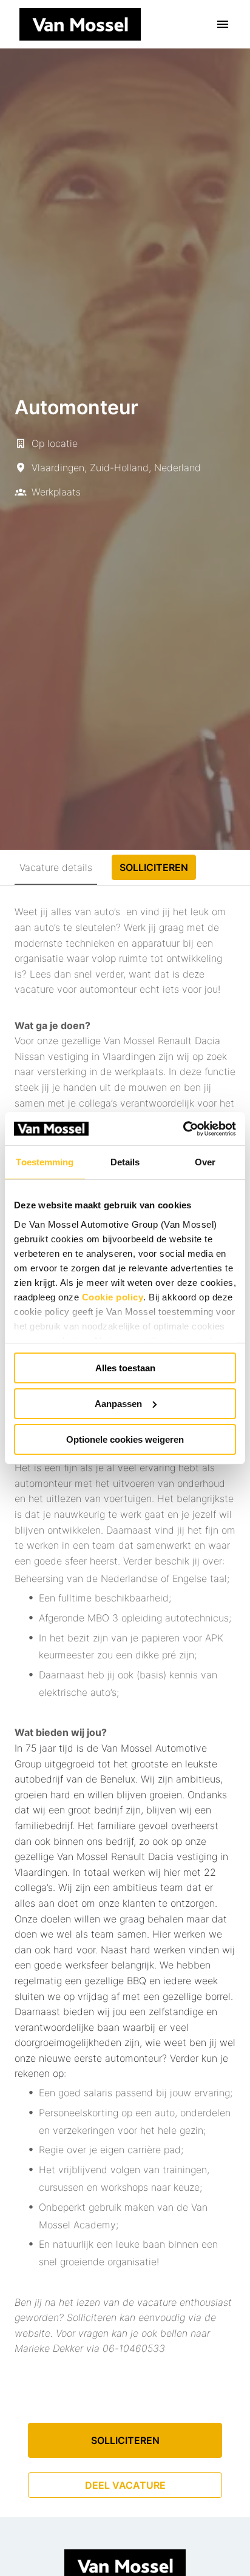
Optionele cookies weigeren (125, 1439)
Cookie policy (113, 1296)
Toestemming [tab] (45, 1162)
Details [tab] (125, 1162)
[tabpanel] (125, 1701)
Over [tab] (205, 1162)
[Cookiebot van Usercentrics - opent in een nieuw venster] (183, 1128)
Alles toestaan (125, 1368)
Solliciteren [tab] (154, 867)
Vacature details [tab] (56, 867)
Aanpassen (118, 1404)
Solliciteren (125, 2440)
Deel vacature (125, 2485)
